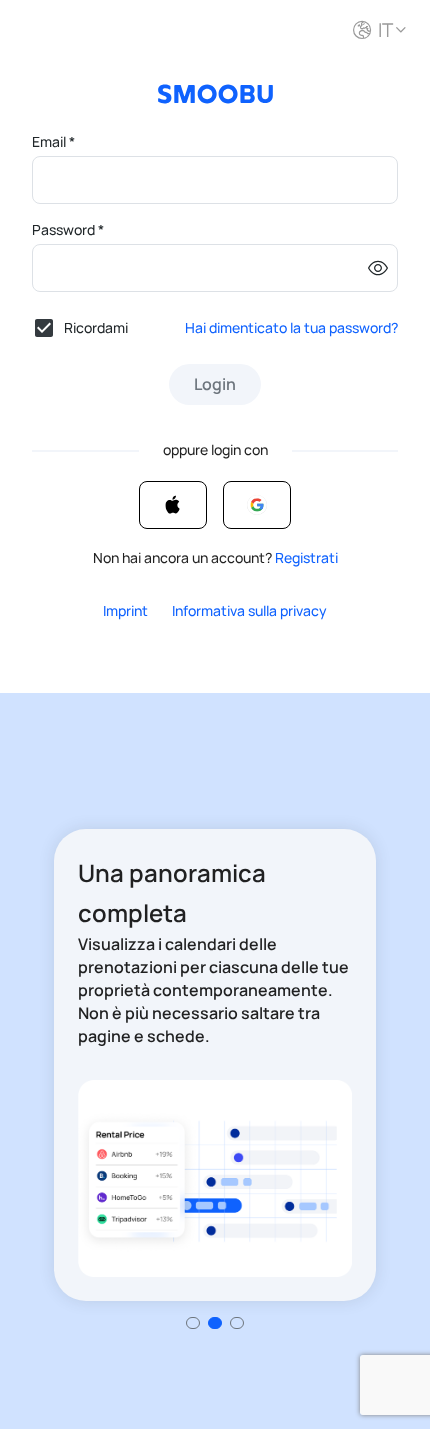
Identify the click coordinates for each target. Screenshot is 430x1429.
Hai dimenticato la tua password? (291, 327)
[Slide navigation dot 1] (215, 1323)
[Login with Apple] (173, 505)
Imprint (125, 610)
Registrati (306, 557)
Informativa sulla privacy (249, 610)
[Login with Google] (257, 505)
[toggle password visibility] (378, 268)
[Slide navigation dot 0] (193, 1323)
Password (68, 229)
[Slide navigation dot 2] (237, 1323)
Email (53, 141)
